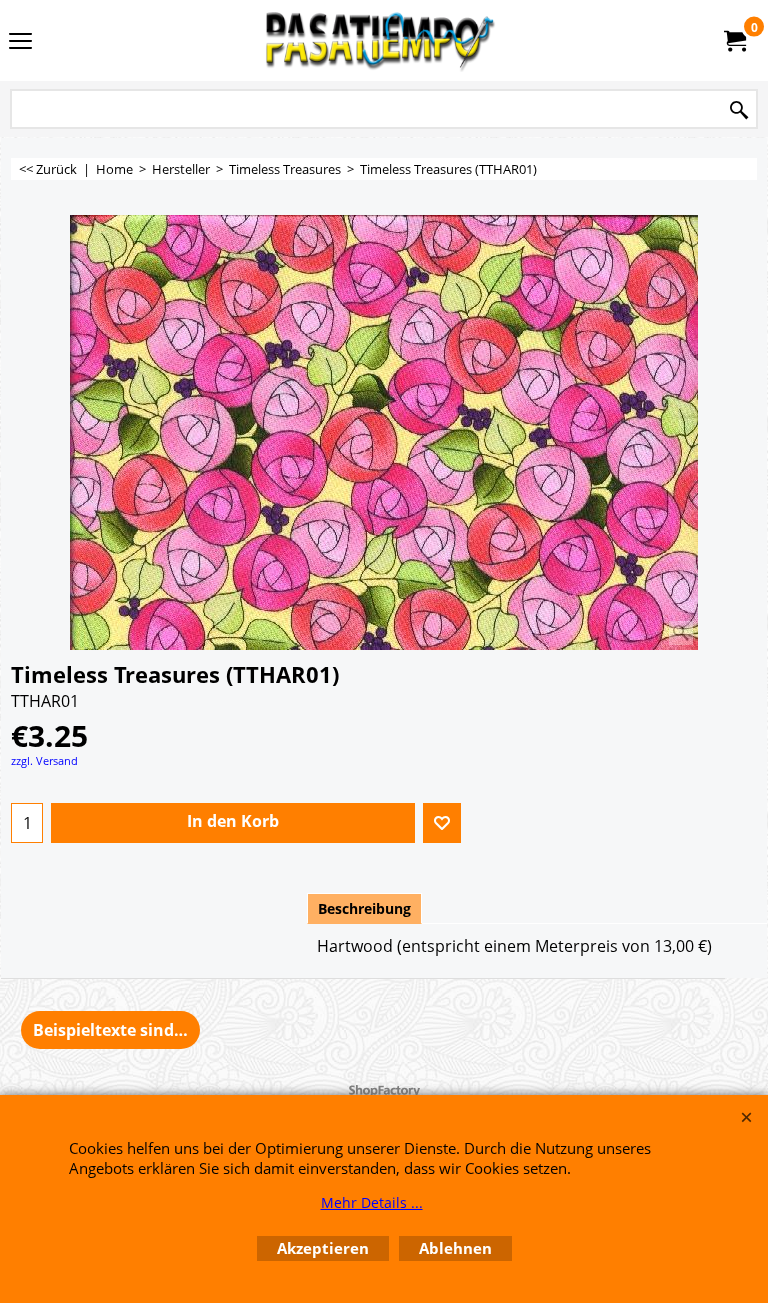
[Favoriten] (442, 823)
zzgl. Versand (44, 760)
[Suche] (739, 110)
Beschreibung (364, 908)
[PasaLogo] (380, 40)
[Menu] (20, 42)
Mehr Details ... (372, 1202)
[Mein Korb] (734, 41)
